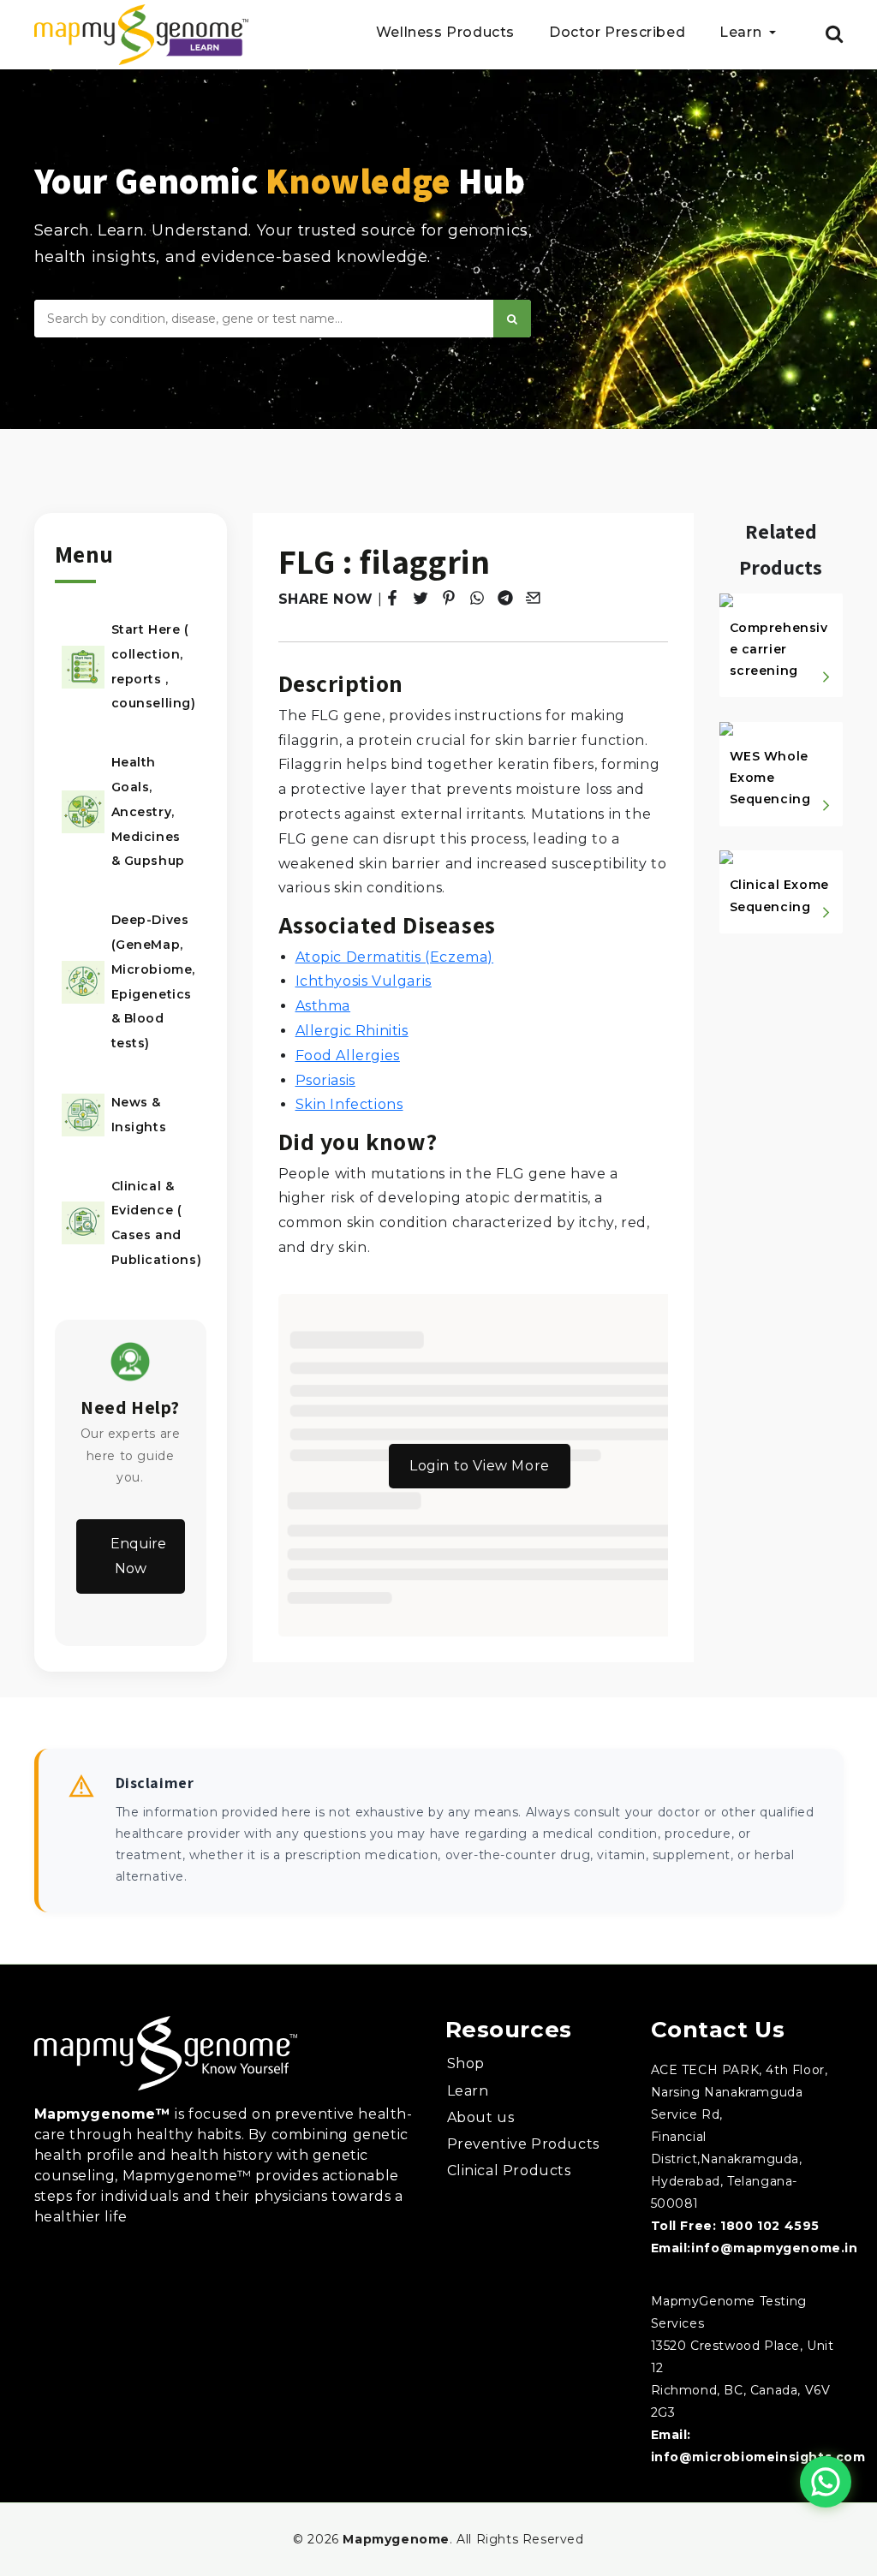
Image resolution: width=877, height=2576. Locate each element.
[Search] (512, 319)
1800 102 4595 (770, 2226)
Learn (468, 2091)
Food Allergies (348, 1055)
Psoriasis (325, 1080)
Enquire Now (138, 1556)
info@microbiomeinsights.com (758, 2457)
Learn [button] (743, 33)
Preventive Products (523, 2144)
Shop (466, 2063)
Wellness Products (445, 33)
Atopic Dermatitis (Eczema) (395, 957)
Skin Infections (349, 1104)
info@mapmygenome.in (774, 2248)
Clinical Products (509, 2171)
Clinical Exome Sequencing (779, 895)
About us (481, 2117)
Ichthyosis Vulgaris (364, 981)
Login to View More (480, 1466)
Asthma (323, 1006)
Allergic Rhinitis (352, 1031)
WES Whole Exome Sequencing (770, 778)
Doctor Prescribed (617, 33)
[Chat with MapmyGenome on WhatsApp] (826, 2482)
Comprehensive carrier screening (779, 649)
